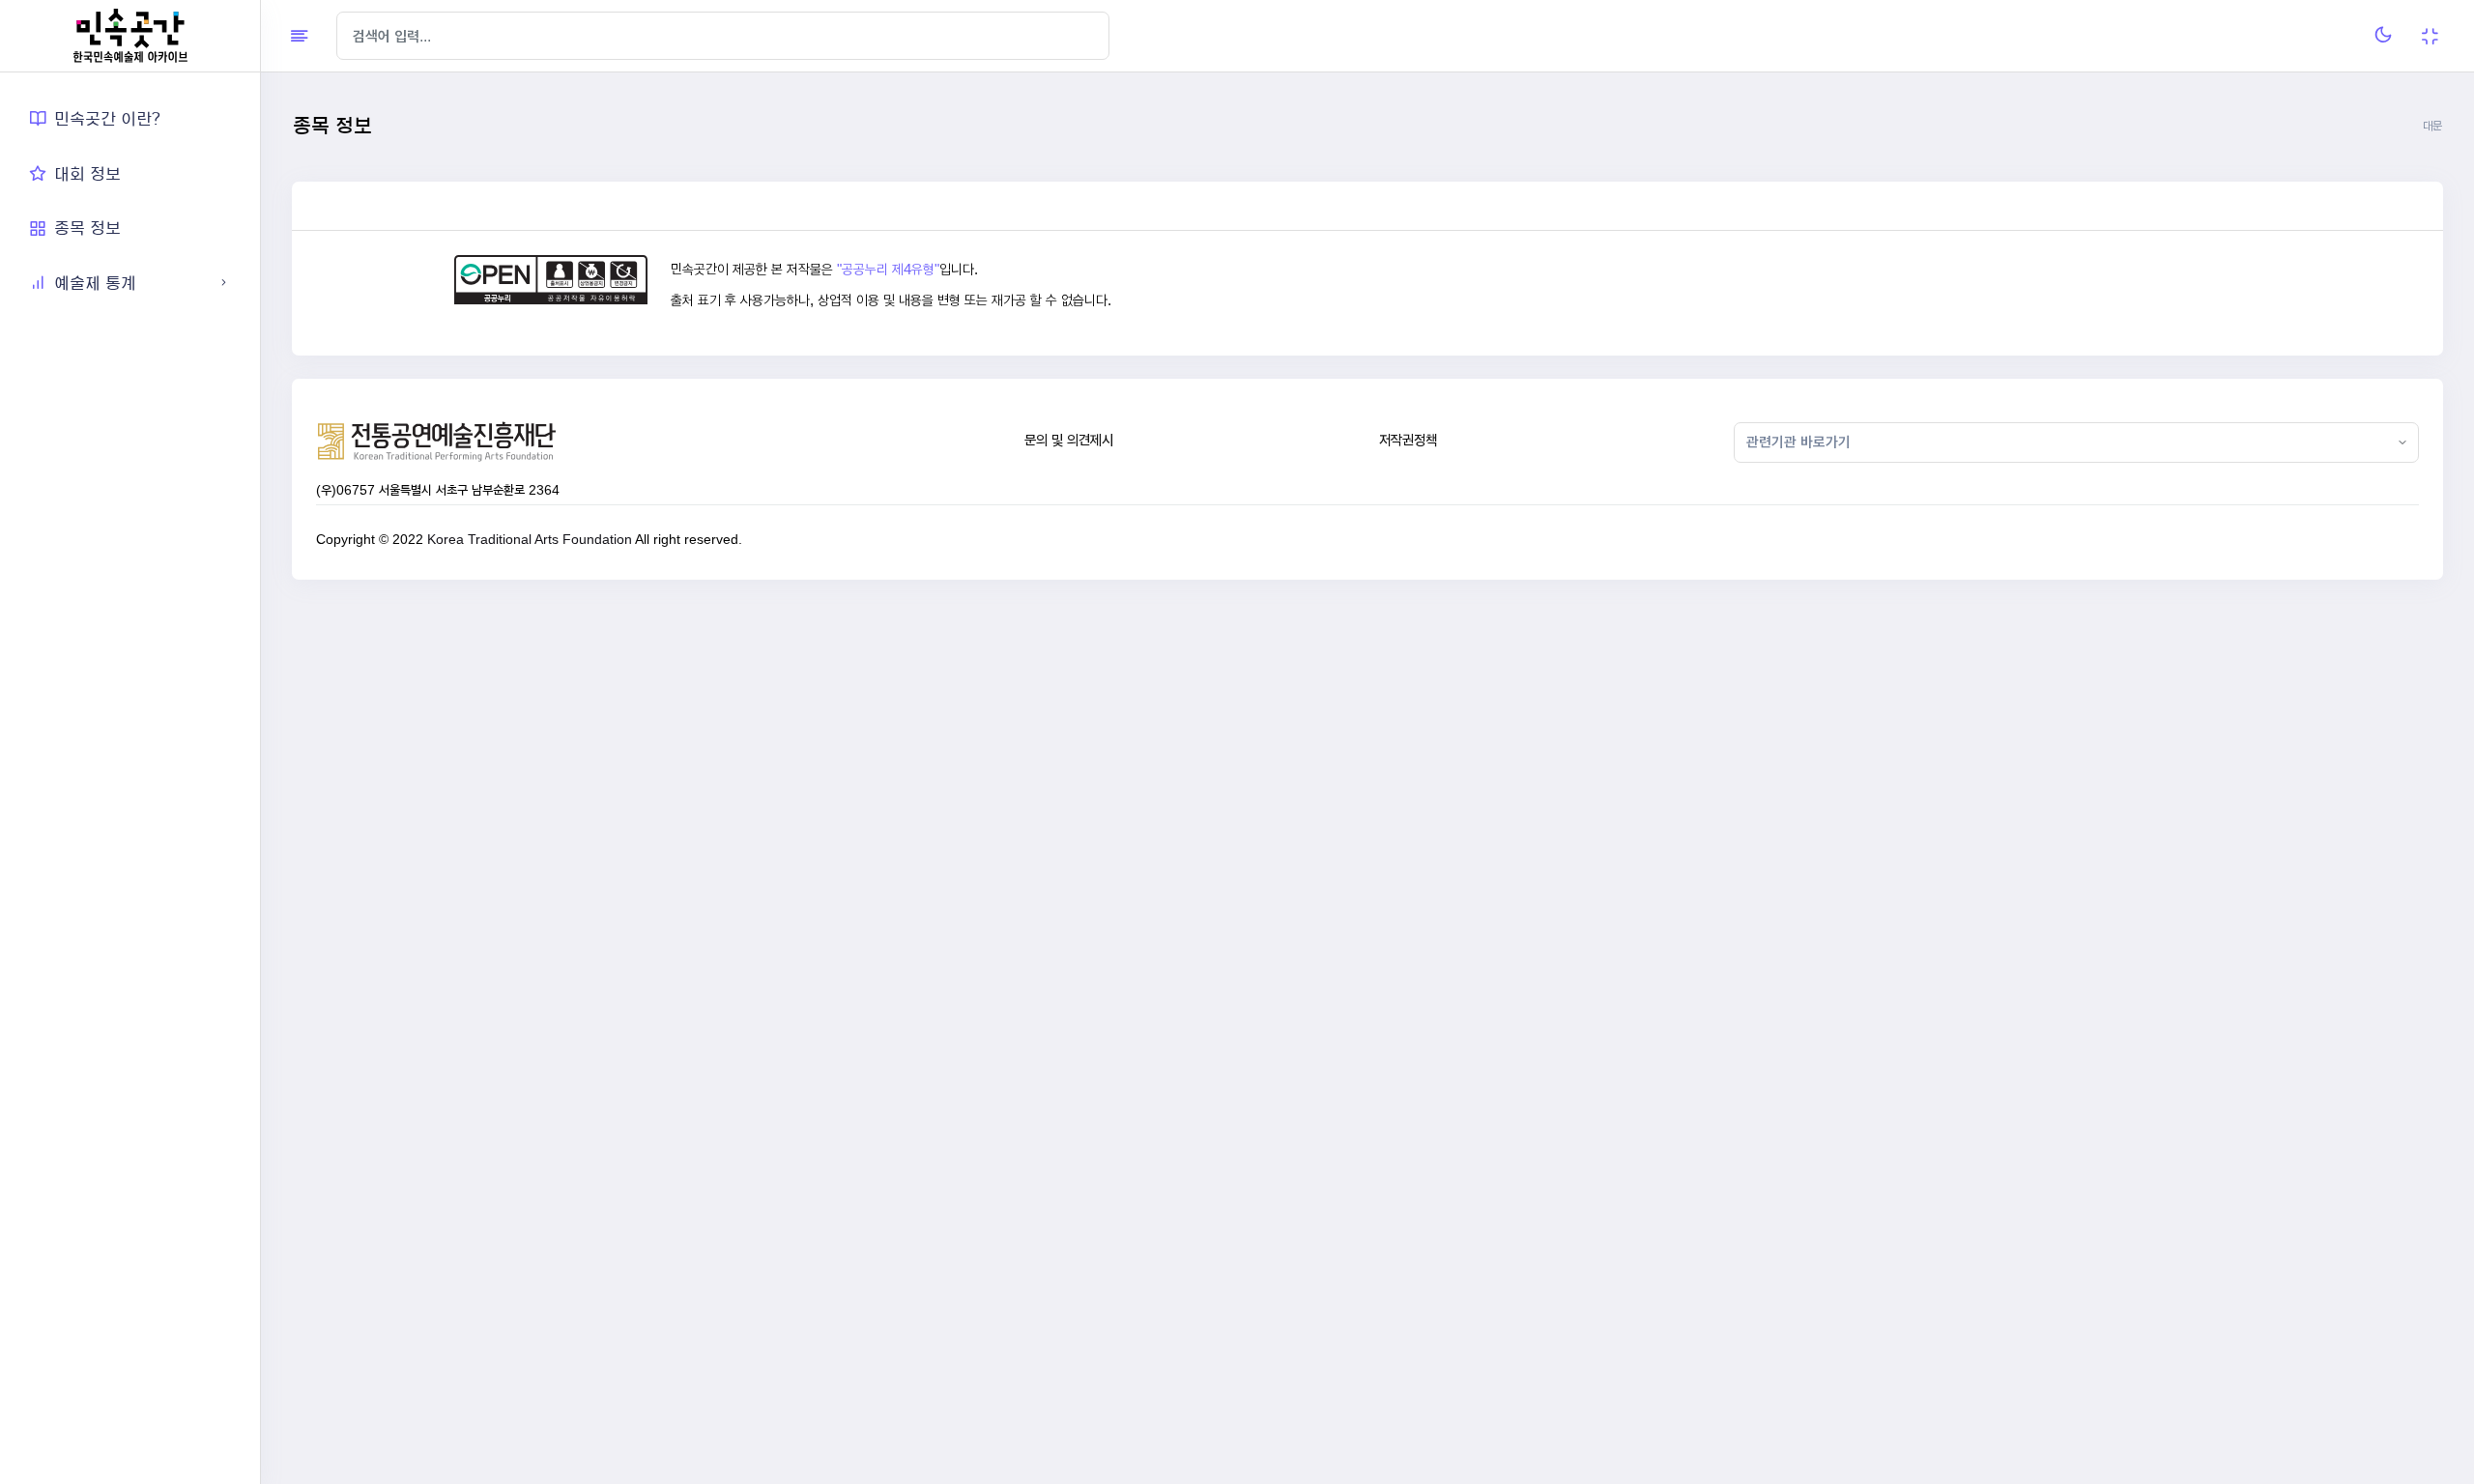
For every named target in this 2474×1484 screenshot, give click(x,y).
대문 (2432, 126)
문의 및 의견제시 (1069, 440)
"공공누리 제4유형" (888, 270)
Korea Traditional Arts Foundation (530, 539)
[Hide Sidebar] (299, 36)
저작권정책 (1408, 440)
